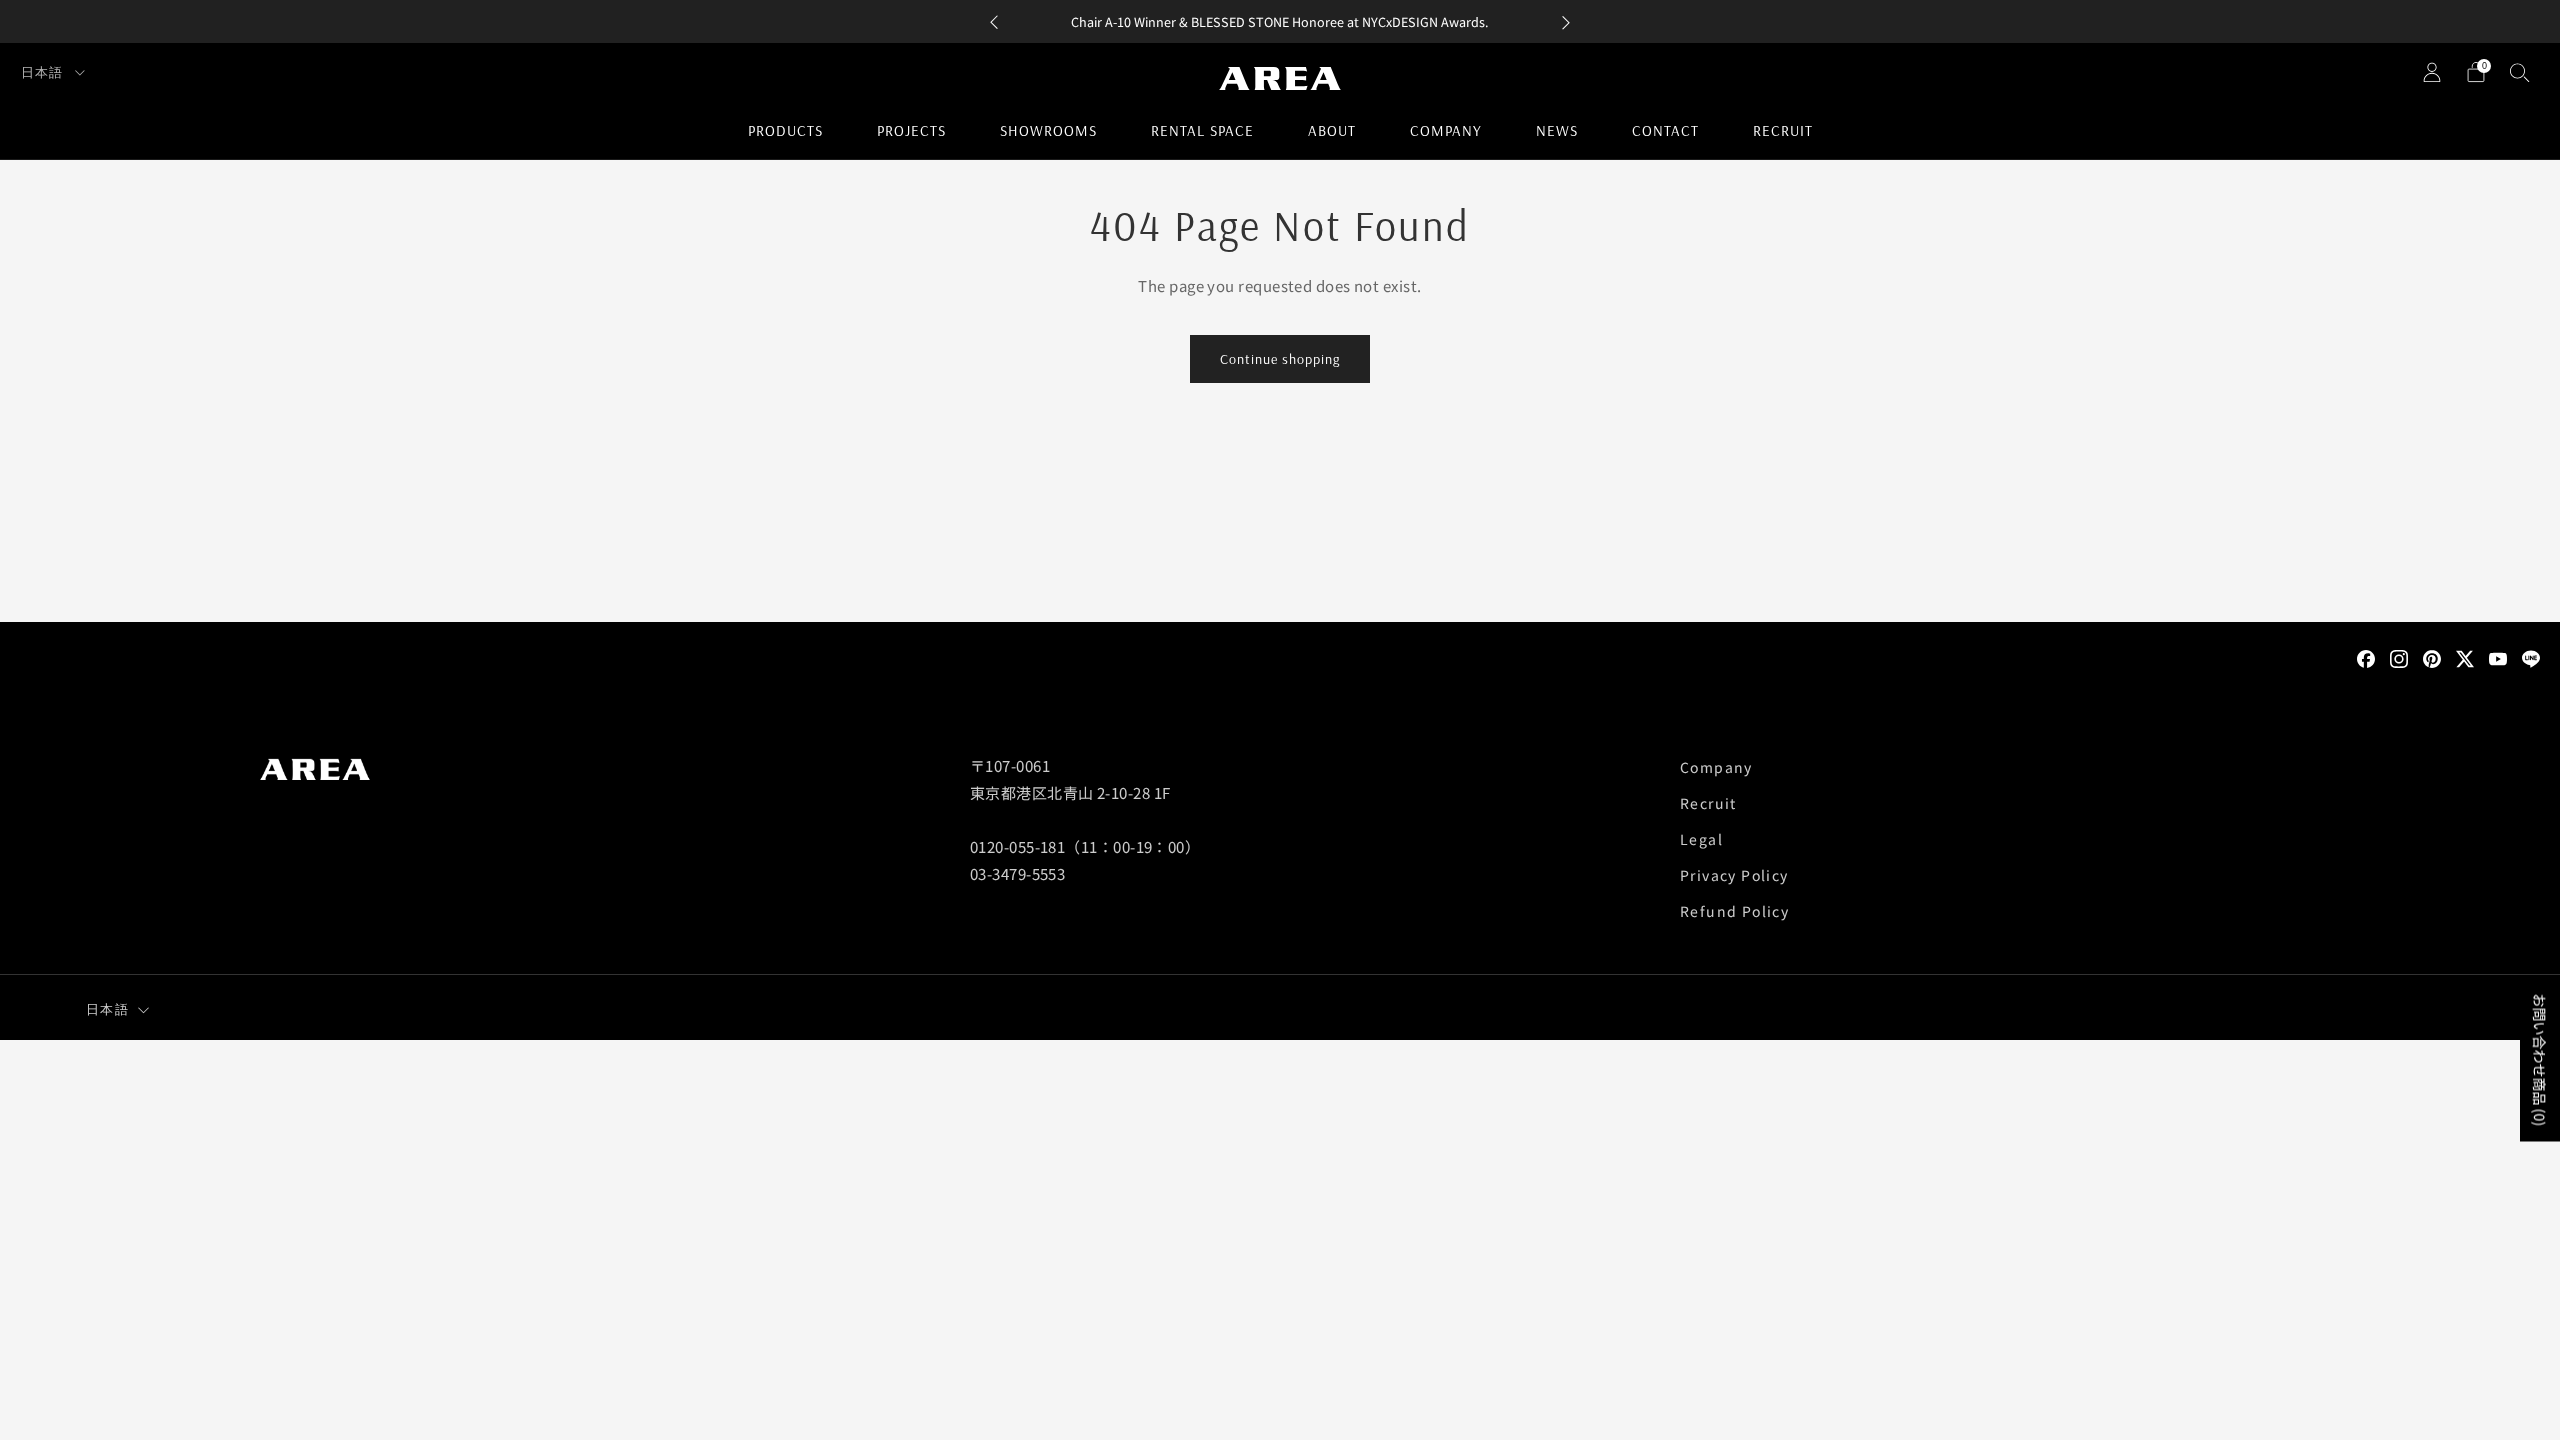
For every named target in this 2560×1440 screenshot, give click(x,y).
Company (1446, 130)
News (1557, 130)
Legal (1701, 839)
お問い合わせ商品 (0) (2540, 1060)
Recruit (1783, 130)
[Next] (1566, 21)
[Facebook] (2366, 657)
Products (785, 130)
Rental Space (1202, 130)
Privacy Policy (1734, 875)
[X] (2465, 657)
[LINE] (2531, 657)
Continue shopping (1280, 359)
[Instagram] (2399, 657)
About (1332, 130)
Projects (911, 130)
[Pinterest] (2432, 657)
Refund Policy (1734, 911)
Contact (1665, 130)
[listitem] (1280, 21)
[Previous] (994, 21)
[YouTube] (2498, 657)
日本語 (44, 72)
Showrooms (1048, 130)
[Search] (2520, 72)
